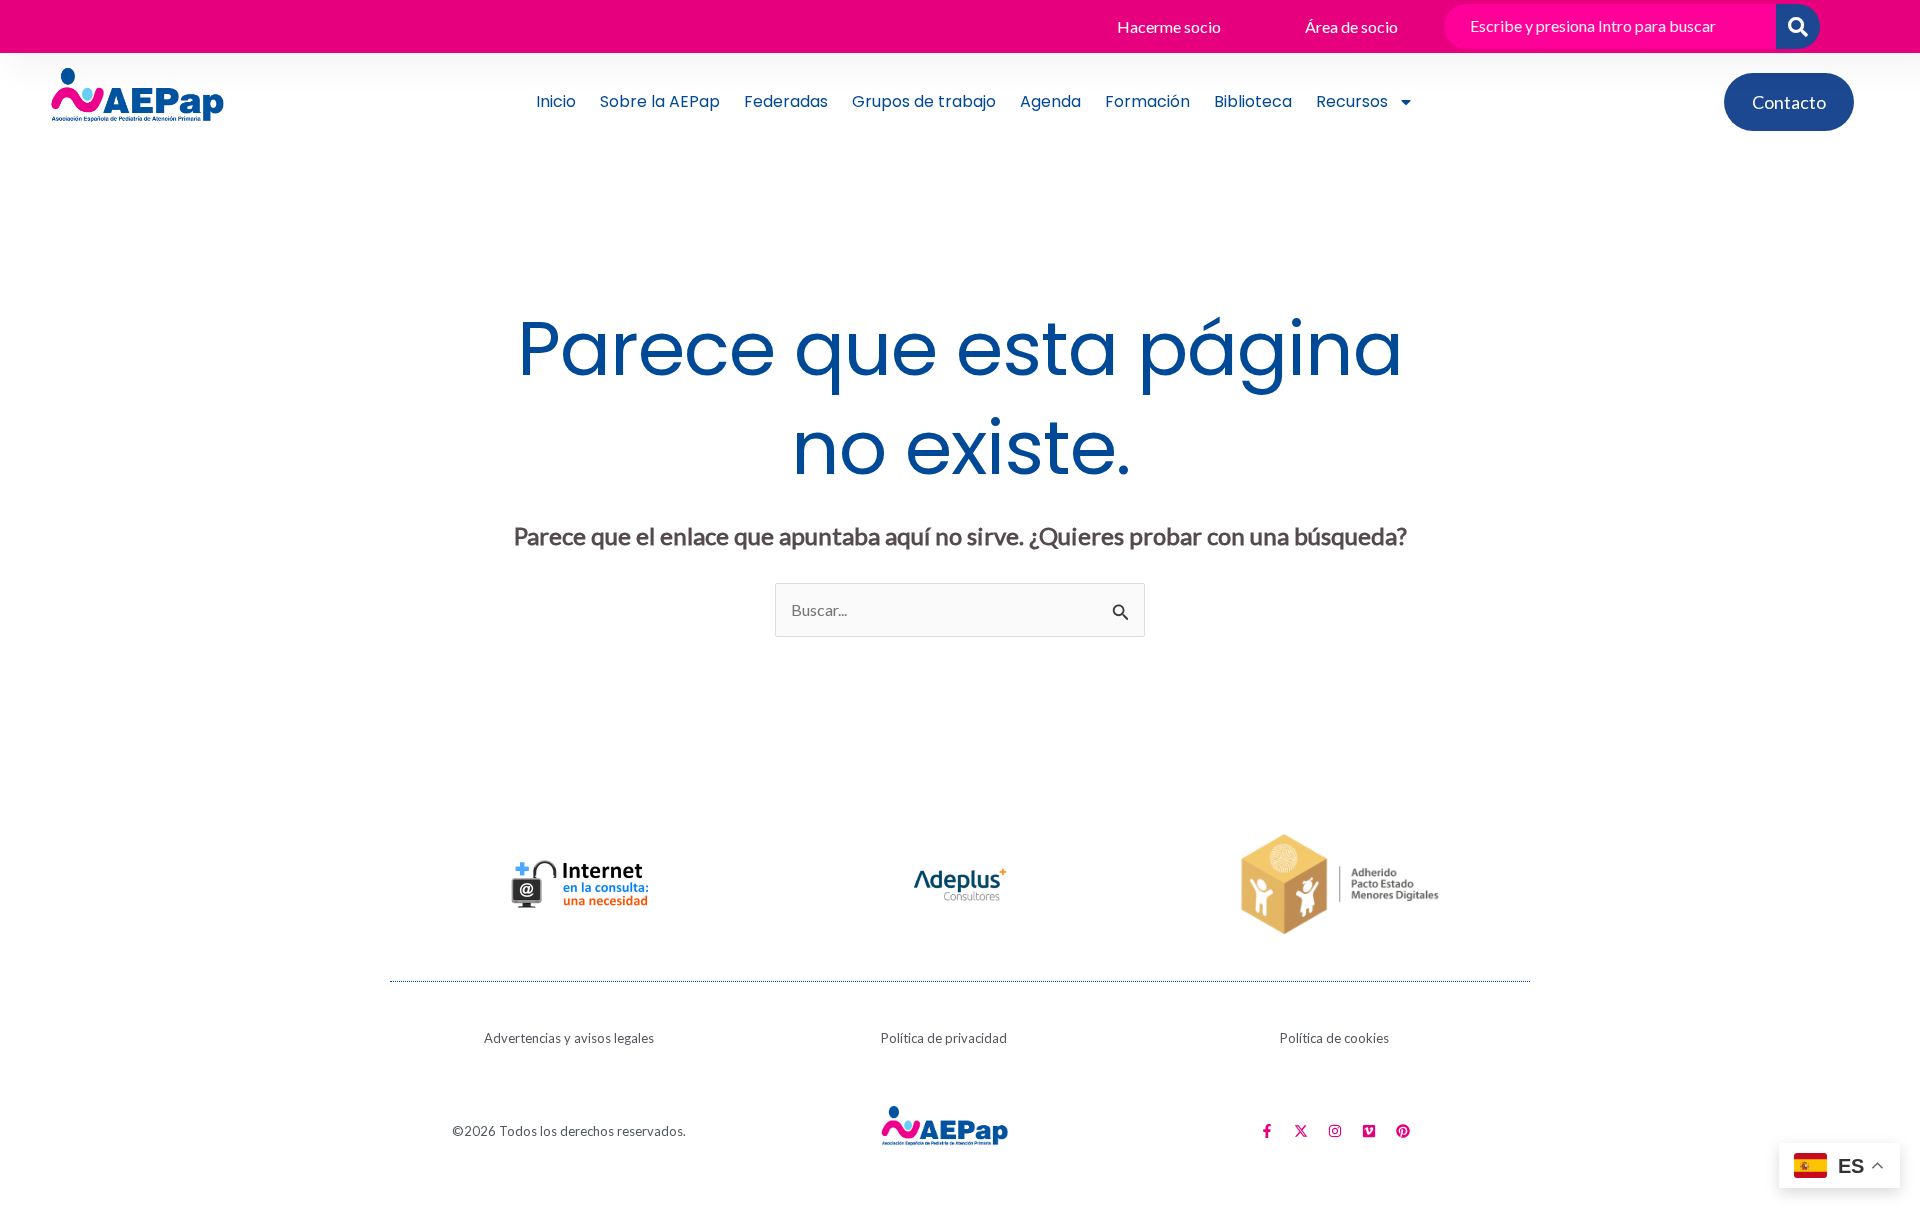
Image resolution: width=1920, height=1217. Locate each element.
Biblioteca (1253, 101)
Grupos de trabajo (924, 101)
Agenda (1050, 101)
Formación (1147, 101)
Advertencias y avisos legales (569, 1038)
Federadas (786, 101)
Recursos (1352, 101)
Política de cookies (1334, 1038)
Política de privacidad (944, 1038)
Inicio (556, 101)
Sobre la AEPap (660, 101)
